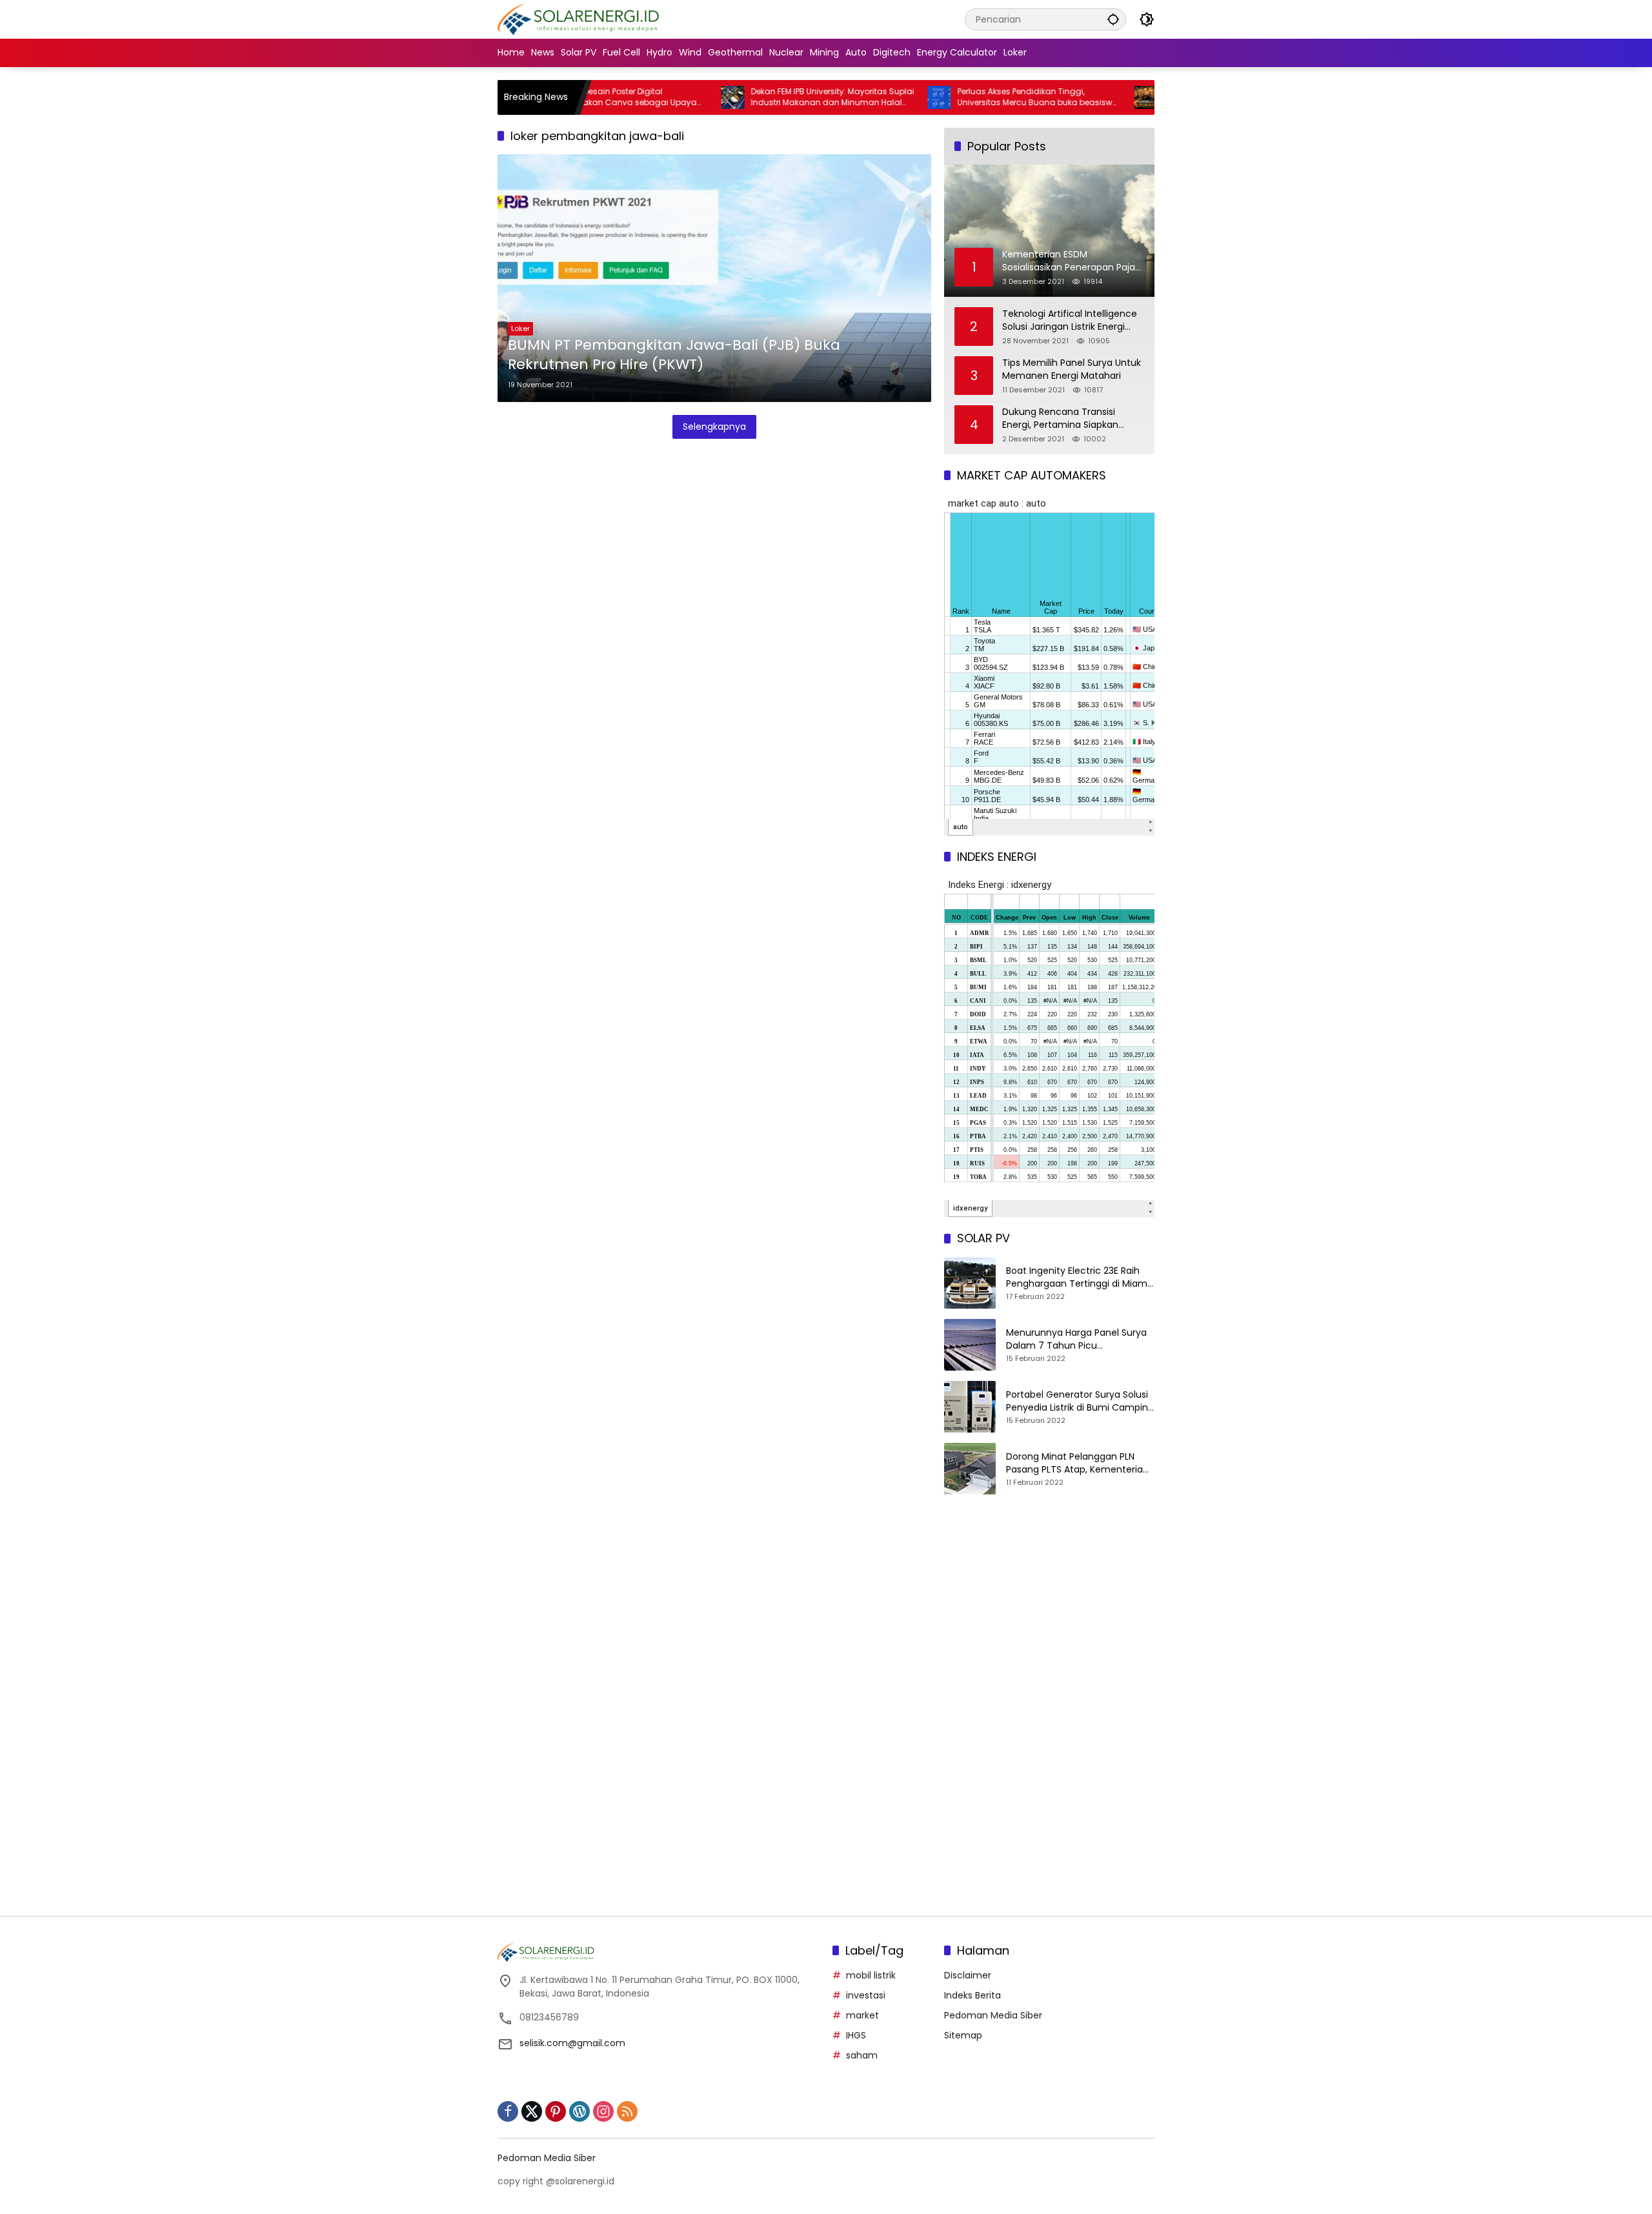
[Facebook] (508, 2111)
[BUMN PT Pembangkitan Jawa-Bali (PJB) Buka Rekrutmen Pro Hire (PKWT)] (714, 278)
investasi (866, 1995)
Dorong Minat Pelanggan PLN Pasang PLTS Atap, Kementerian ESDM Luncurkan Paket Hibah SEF (1079, 1463)
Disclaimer (968, 1975)
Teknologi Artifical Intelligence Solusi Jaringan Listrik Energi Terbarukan (1070, 320)
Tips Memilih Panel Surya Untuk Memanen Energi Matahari (1072, 369)
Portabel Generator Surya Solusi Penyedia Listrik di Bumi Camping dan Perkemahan (1080, 1401)
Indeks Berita (972, 1995)
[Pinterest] (556, 2111)
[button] (1113, 19)
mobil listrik (871, 1975)
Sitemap (963, 2035)
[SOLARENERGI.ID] (580, 19)
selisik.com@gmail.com (572, 2043)
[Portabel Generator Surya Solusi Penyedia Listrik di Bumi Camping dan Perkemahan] (970, 1407)
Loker (520, 328)
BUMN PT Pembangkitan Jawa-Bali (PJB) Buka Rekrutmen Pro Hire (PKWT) (674, 355)
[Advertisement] (1049, 1615)
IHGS (856, 2035)
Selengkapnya (714, 427)
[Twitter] (532, 2111)
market (862, 2015)
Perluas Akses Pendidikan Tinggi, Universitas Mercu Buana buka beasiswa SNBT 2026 (971, 97)
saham (862, 2055)
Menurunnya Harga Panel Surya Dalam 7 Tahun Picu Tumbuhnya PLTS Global (1076, 1339)
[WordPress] (579, 2111)
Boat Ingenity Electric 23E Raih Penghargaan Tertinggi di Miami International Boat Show (1078, 1277)
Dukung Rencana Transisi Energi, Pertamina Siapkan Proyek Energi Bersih (1060, 418)
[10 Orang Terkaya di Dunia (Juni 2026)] (1079, 97)
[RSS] (627, 2111)
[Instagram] (603, 2111)
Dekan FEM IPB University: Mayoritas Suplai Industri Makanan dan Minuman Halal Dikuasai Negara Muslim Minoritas (766, 97)
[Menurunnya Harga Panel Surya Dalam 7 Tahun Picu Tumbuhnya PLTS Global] (970, 1345)
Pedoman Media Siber (993, 2015)
